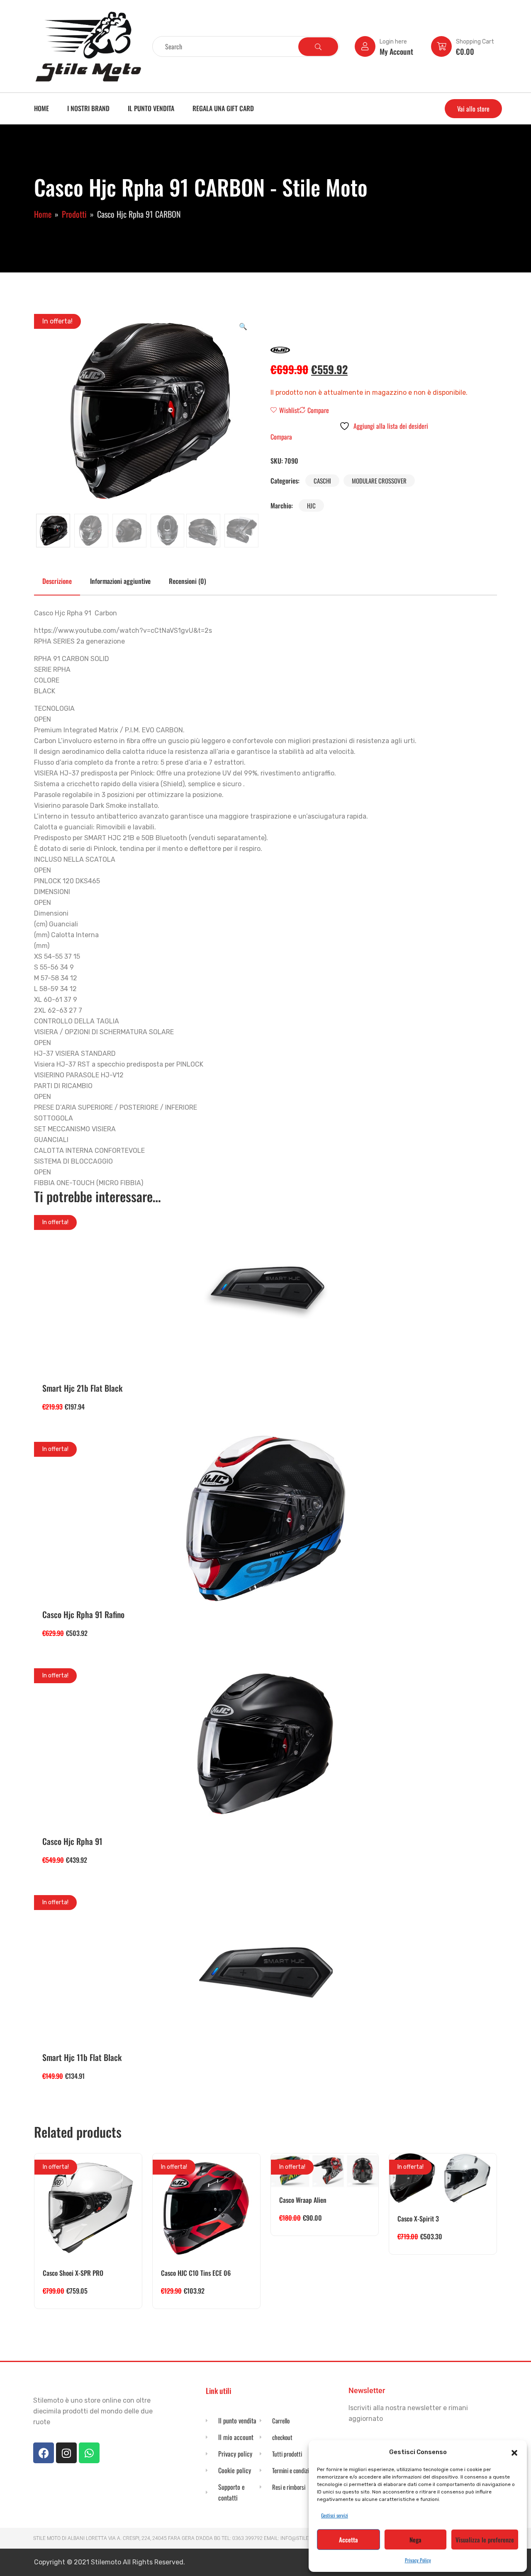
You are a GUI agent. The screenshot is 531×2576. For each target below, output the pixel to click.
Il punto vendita (151, 108)
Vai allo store (473, 109)
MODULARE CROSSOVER (379, 481)
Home (41, 108)
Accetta (348, 2540)
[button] (514, 2452)
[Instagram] (66, 2453)
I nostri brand (88, 108)
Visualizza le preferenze (485, 2540)
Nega (415, 2540)
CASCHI (322, 481)
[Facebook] (44, 2453)
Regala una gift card (223, 108)
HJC (311, 505)
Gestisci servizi (335, 2515)
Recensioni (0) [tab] (188, 581)
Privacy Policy (418, 2560)
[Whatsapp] (89, 2453)
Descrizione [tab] (57, 581)
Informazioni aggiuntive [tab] (120, 581)
